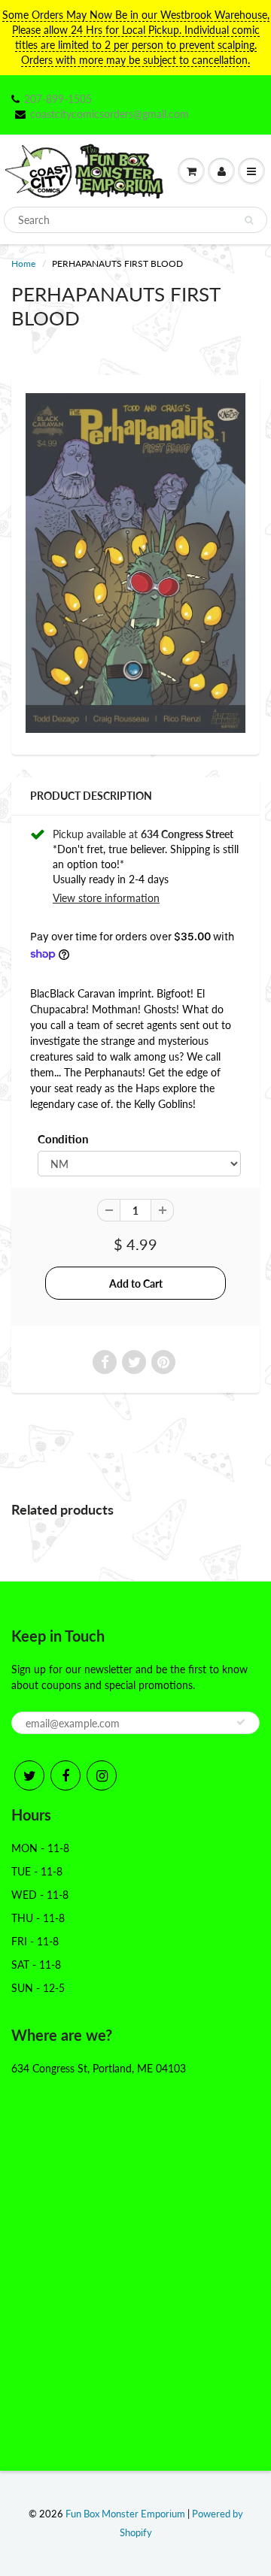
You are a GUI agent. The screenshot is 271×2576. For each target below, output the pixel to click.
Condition (63, 1139)
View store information (106, 898)
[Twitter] (29, 1775)
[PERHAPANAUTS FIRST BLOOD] (135, 563)
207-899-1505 (58, 99)
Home (23, 263)
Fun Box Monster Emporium (125, 2514)
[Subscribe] (241, 1722)
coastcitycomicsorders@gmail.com (110, 114)
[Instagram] (102, 1775)
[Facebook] (65, 1775)
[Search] (249, 220)
